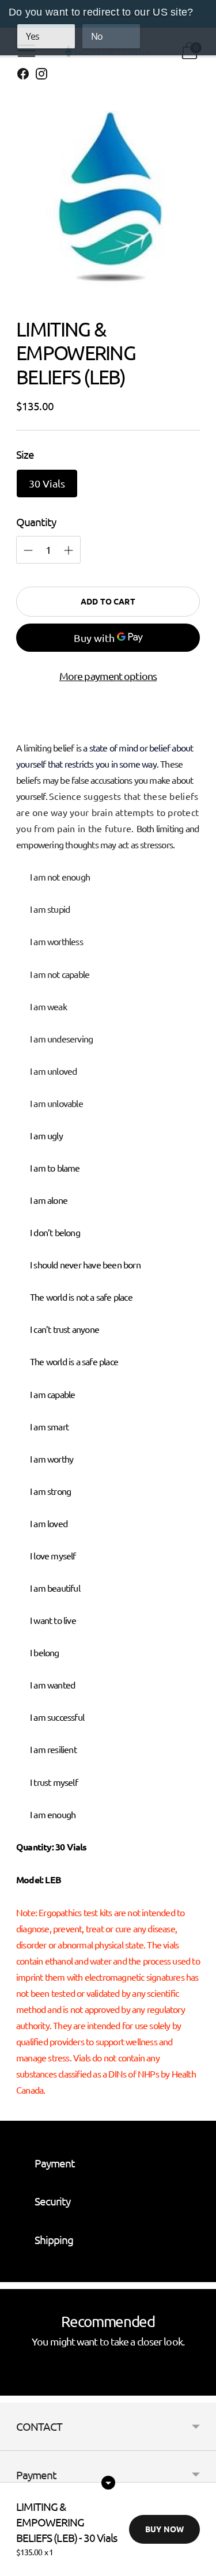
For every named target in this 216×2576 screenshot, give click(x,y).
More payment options (108, 676)
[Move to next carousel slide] (200, 2386)
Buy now (164, 2529)
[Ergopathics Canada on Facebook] (23, 76)
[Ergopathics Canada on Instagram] (41, 76)
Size (25, 454)
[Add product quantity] (28, 550)
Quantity (36, 522)
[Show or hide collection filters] (108, 2483)
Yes (33, 36)
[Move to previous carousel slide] (16, 2386)
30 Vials (47, 483)
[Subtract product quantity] (69, 550)
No (97, 36)
